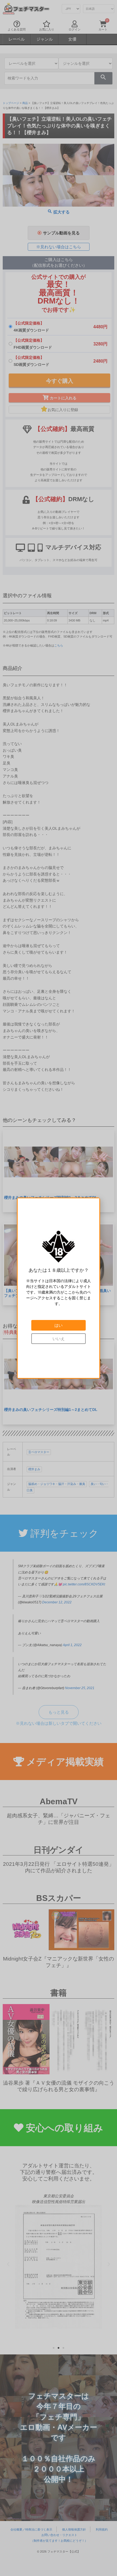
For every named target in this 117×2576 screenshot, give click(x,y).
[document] (59, 1288)
